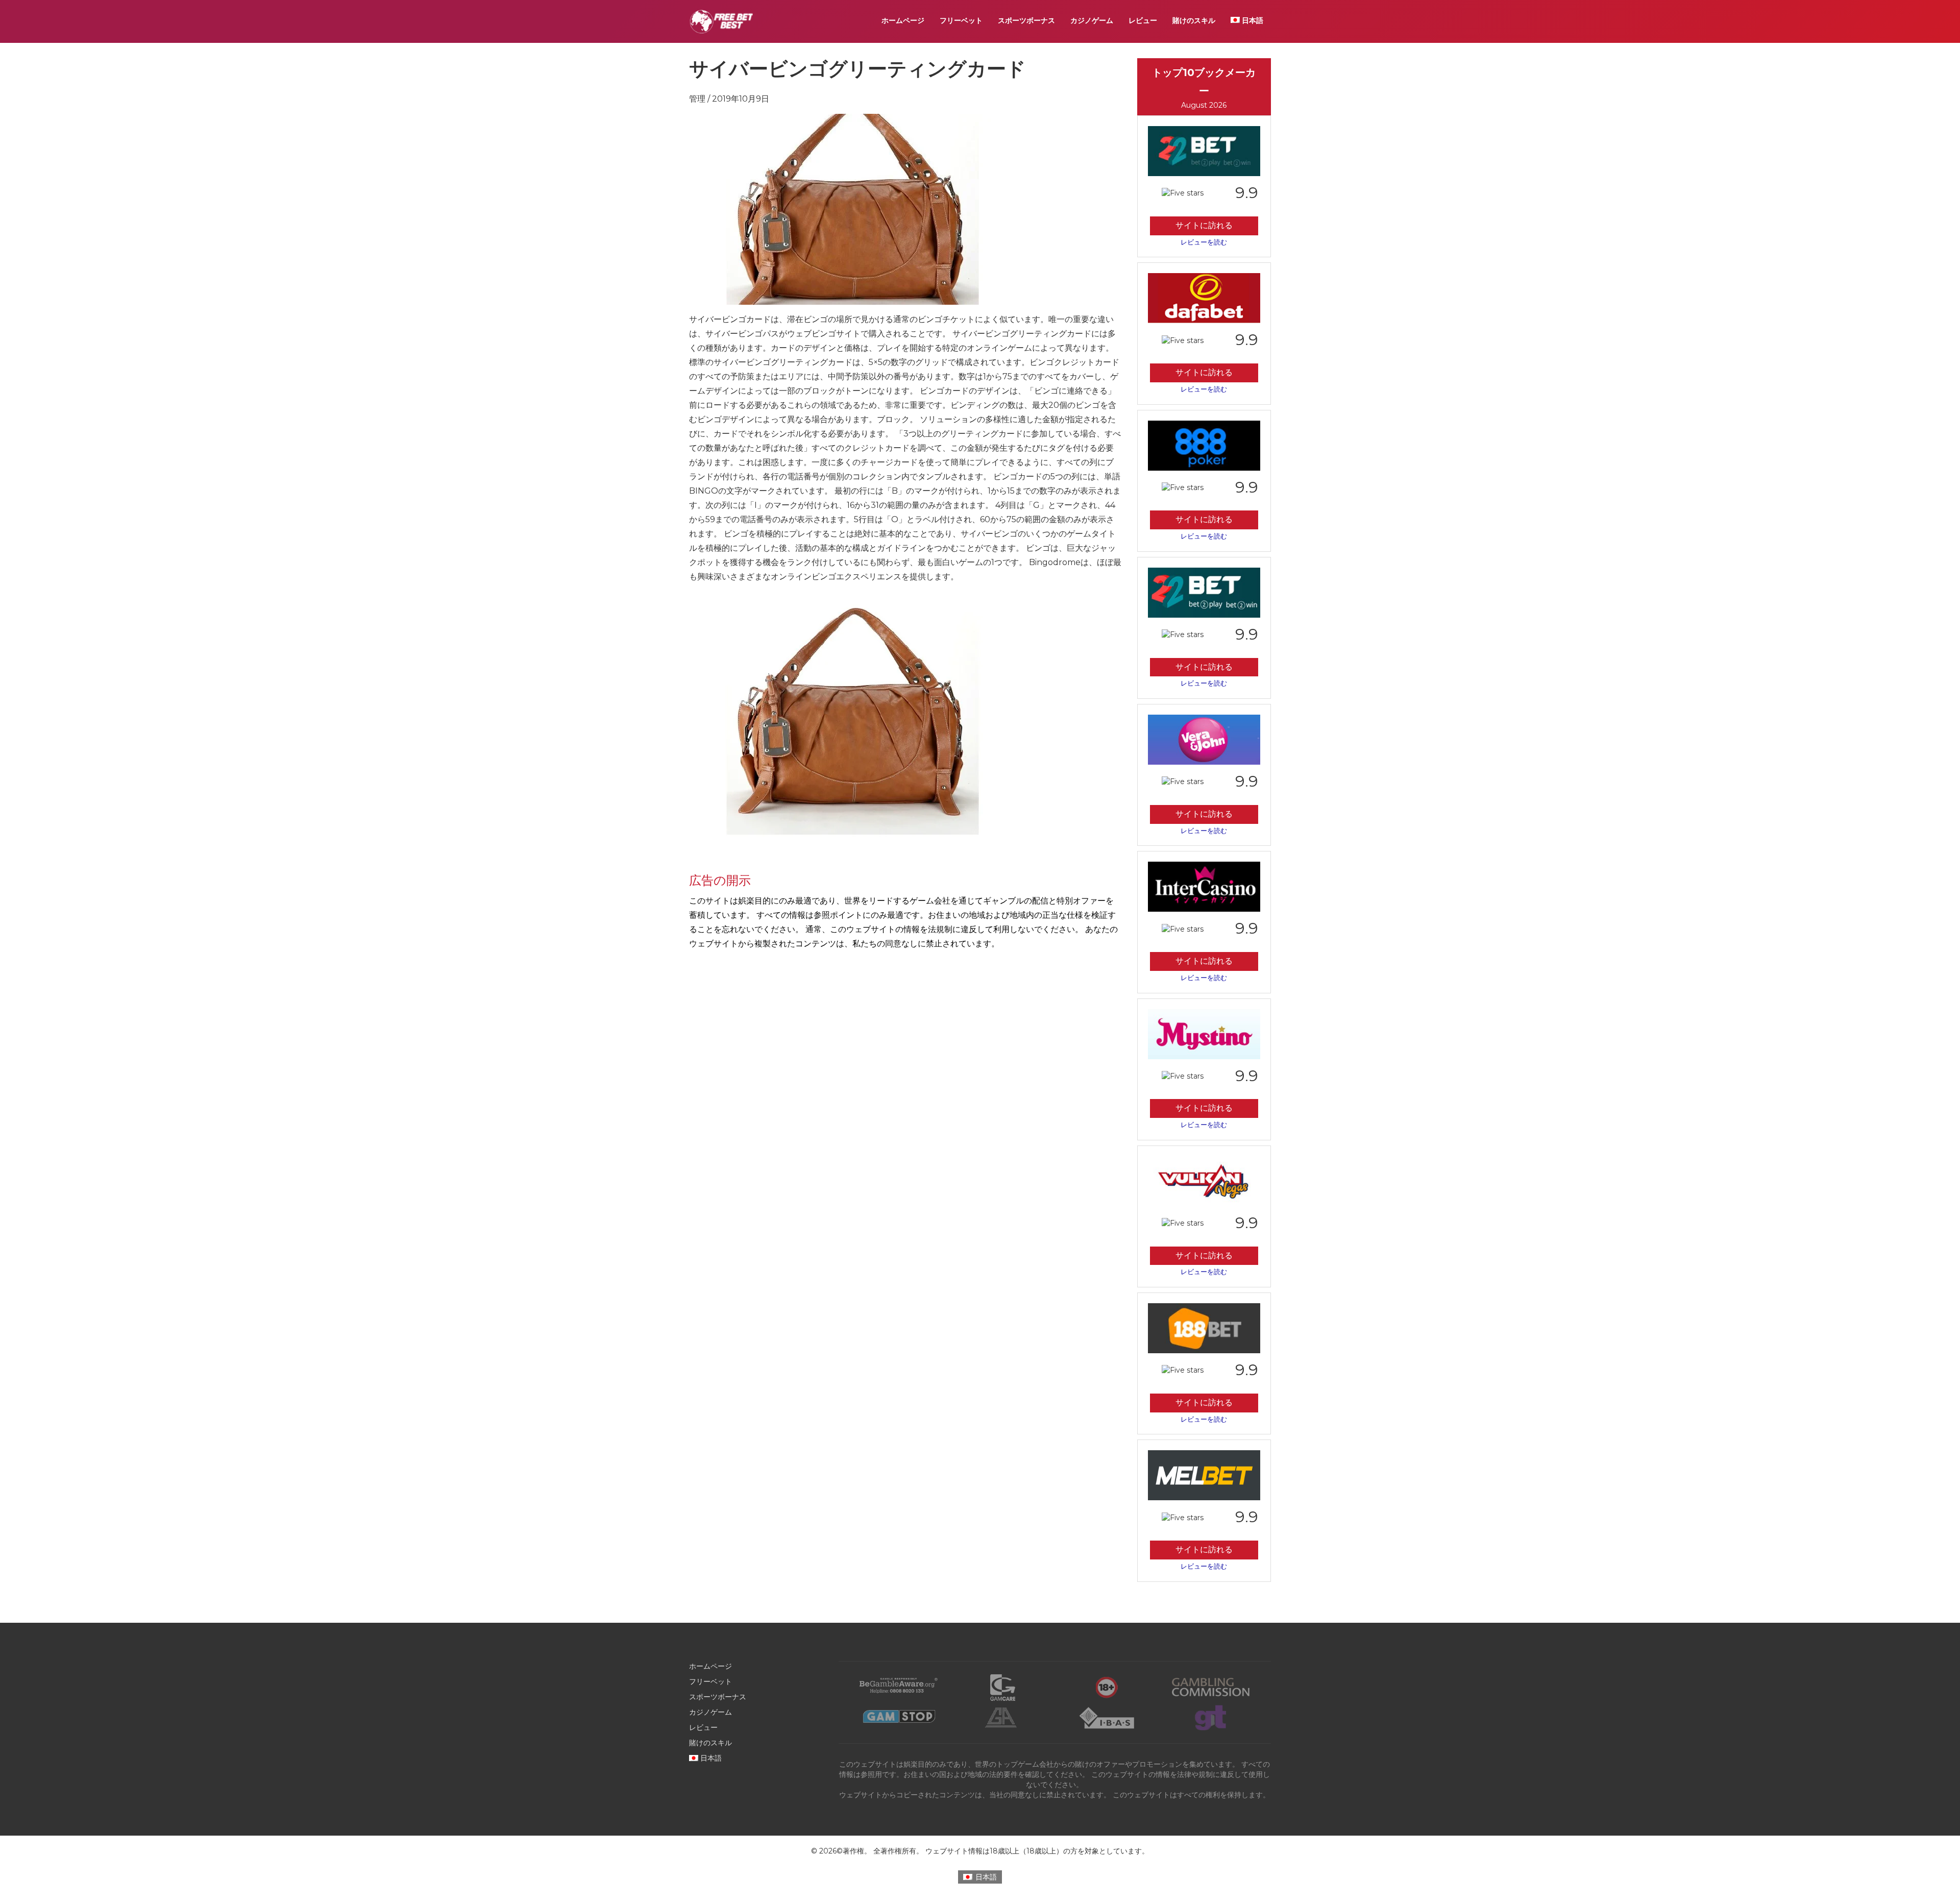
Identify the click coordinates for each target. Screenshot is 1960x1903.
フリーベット (961, 20)
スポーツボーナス (1026, 20)
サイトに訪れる (1204, 225)
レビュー (1143, 20)
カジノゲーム (1092, 20)
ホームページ (903, 20)
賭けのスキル (1194, 20)
